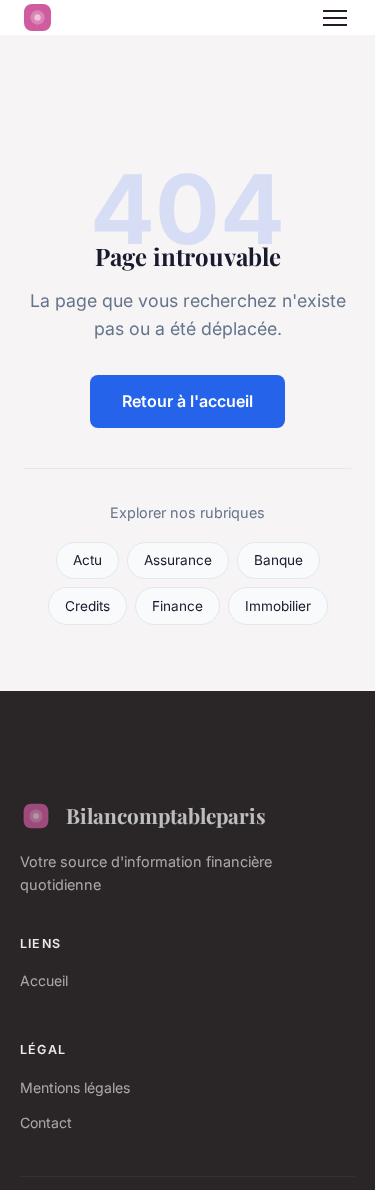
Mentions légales (75, 1087)
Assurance (178, 560)
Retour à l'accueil (187, 401)
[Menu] (335, 18)
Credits (87, 606)
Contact (46, 1122)
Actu (87, 560)
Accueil (44, 980)
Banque (278, 560)
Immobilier (278, 606)
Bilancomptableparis (166, 815)
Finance (177, 606)
